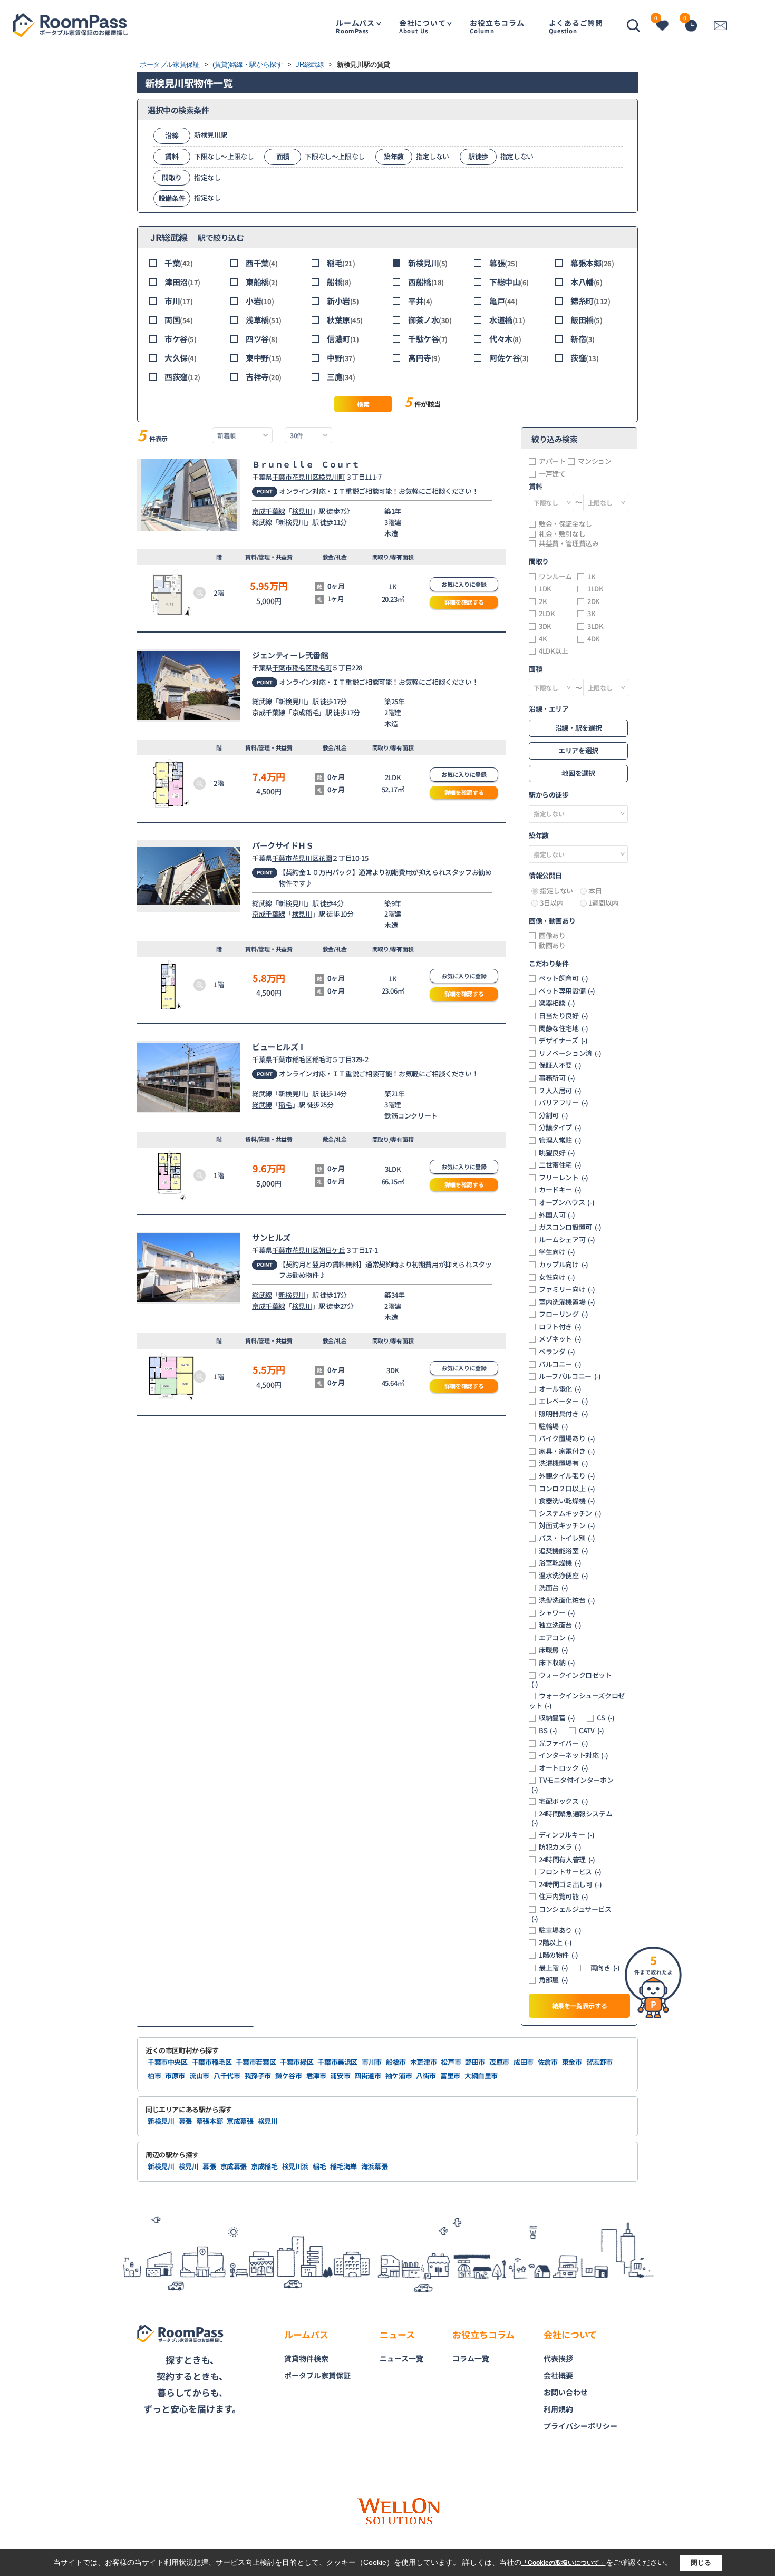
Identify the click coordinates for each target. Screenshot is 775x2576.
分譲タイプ (560, 1127)
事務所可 (557, 1078)
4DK (594, 639)
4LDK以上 (554, 651)
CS (606, 1718)
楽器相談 (557, 1003)
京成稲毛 (305, 712)
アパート (552, 461)
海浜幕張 (375, 2166)
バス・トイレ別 (567, 1538)
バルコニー (560, 1364)
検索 (363, 404)
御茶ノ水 (430, 320)
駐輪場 (554, 1426)
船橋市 (396, 2062)
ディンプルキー (566, 1835)
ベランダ (557, 1352)
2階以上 (555, 1942)
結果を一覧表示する (580, 2005)
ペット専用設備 (567, 991)
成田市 (524, 2062)
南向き (605, 1968)
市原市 (175, 2076)
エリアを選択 (578, 750)
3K (591, 614)
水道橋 (507, 320)
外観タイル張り (567, 1476)
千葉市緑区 (297, 2062)
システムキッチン (570, 1513)
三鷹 (341, 377)
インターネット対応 (573, 1755)
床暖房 (554, 1650)
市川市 (372, 2062)
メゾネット (560, 1339)
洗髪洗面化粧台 (567, 1600)
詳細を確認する (464, 602)
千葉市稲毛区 (292, 668)
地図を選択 (578, 773)
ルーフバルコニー (570, 1376)
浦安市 (340, 2076)
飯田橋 (586, 320)
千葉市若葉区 (256, 2062)
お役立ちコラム (497, 26)
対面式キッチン (567, 1525)
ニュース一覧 (401, 2358)
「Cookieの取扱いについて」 (564, 2563)
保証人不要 (560, 1065)
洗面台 (554, 1588)
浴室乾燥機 (560, 1563)
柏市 (154, 2076)
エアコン (557, 1638)
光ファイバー (564, 1743)
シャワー (557, 1613)
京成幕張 (240, 2121)
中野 (341, 358)
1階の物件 (559, 1955)
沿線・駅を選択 (578, 728)
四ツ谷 (261, 339)
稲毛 (341, 263)
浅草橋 (264, 320)
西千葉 (261, 263)
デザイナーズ (563, 1041)
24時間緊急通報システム (572, 1818)
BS (548, 1731)
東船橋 (261, 282)
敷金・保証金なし (565, 524)
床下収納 (557, 1663)
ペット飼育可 (564, 978)
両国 (179, 320)
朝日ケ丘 (332, 1250)
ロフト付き (560, 1327)
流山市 (199, 2076)
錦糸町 (590, 301)
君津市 (316, 2076)
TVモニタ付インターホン (572, 1785)
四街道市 (368, 2076)
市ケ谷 (180, 339)
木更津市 (424, 2062)
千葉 (179, 263)
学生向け (557, 1252)
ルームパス (355, 26)
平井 (420, 301)
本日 (595, 891)
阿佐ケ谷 (509, 358)
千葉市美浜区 (337, 2062)
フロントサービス (570, 1872)
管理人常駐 (560, 1140)
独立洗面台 (560, 1625)
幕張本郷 (592, 263)
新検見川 (428, 263)
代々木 (505, 339)
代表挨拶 (558, 2358)
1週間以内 (603, 903)
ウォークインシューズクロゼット (577, 1701)
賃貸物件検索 (306, 2358)
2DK (594, 601)
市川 (179, 301)
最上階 (554, 1968)
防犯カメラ (560, 1847)
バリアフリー (564, 1103)
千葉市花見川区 (295, 477)
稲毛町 (322, 668)
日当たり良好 (564, 1016)
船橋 (339, 282)
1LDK (595, 589)
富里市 (450, 2076)
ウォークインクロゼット (572, 1680)
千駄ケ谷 (428, 339)
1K (591, 577)
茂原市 (499, 2062)
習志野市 (600, 2062)
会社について (423, 26)
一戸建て (552, 474)
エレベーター (564, 1401)
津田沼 (182, 282)
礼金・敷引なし (562, 534)
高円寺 (424, 358)
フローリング (564, 1314)
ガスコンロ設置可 (570, 1227)
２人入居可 (560, 1091)
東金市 (572, 2062)
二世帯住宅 (560, 1165)
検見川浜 (296, 2166)
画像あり (552, 936)
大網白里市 (481, 2076)
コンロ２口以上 (567, 1489)
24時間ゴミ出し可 (570, 1884)
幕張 (503, 263)
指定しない (556, 891)
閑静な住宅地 (564, 1028)
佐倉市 (548, 2062)
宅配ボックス (564, 1801)
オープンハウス (566, 1202)
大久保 (180, 358)
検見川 (302, 511)
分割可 (554, 1115)
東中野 (264, 358)
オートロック (564, 1768)
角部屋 (554, 1980)
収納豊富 (557, 1718)
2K (543, 601)
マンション (594, 461)
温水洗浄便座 (564, 1576)
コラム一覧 (471, 2358)
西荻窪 (182, 377)
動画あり (552, 946)
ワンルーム (555, 577)
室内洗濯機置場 (567, 1302)
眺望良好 (557, 1153)
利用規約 (558, 2409)
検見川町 (332, 477)
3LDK (595, 626)
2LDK (547, 614)
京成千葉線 (269, 511)
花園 (325, 858)
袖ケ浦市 (399, 2076)
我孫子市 (258, 2076)
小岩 (260, 301)
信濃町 (343, 339)
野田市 (475, 2062)
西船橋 (426, 282)
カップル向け (564, 1265)
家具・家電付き (567, 1451)
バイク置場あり (567, 1438)
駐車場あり (560, 1930)
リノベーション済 (570, 1053)
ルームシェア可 (567, 1240)
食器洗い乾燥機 (567, 1501)
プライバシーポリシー (580, 2426)
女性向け (557, 1277)
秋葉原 (345, 320)
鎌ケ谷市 (289, 2076)
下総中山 (509, 282)
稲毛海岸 (343, 2166)
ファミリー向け (567, 1289)
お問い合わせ (566, 2392)
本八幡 (586, 282)
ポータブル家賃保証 (317, 2375)
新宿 (583, 339)
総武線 (262, 522)
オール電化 (560, 1389)
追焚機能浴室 (564, 1551)
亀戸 (503, 301)
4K (543, 639)
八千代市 (227, 2076)
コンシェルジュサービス (571, 1914)
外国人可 (557, 1215)
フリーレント (564, 1178)
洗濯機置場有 (564, 1463)
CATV (591, 1731)
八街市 (426, 2076)
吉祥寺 (264, 377)
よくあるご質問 (576, 26)
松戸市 (451, 2062)
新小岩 (343, 301)
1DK (545, 589)
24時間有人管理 (567, 1860)
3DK (545, 626)
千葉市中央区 (168, 2062)
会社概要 (558, 2375)
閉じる (701, 2563)
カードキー (560, 1190)
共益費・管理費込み (569, 543)
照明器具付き (564, 1414)
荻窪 (585, 358)
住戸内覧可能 (564, 1897)
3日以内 (551, 903)
